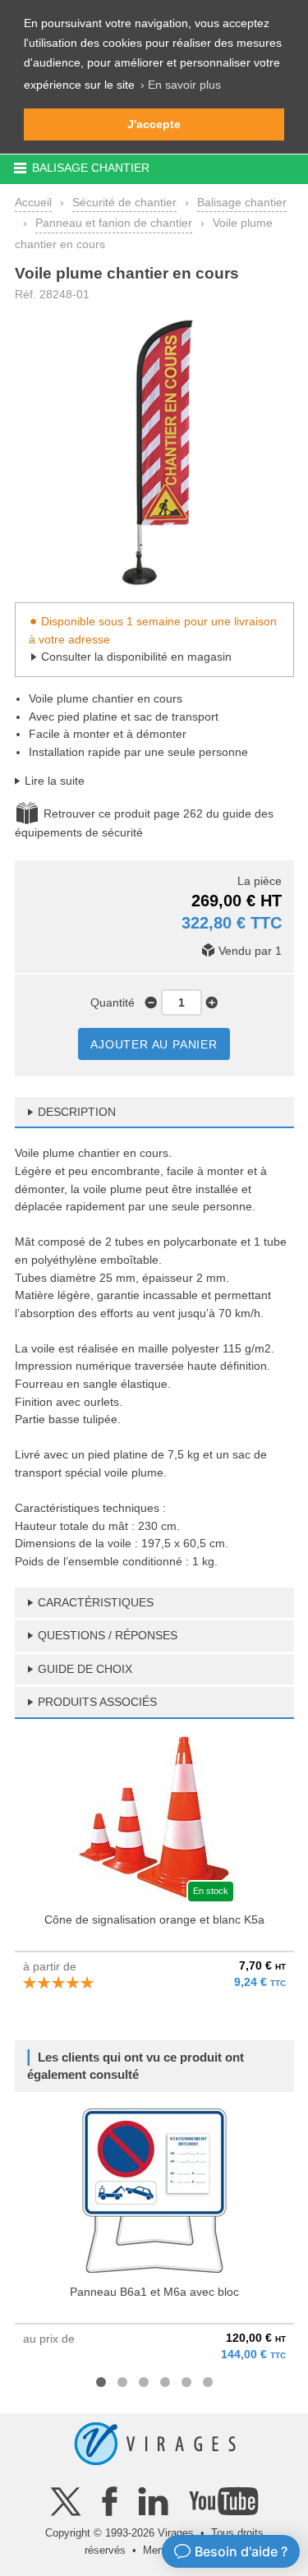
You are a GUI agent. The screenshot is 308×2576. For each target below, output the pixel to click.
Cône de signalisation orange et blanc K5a (154, 1919)
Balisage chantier (242, 202)
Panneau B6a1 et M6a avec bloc (154, 2292)
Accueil (33, 202)
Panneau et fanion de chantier (114, 223)
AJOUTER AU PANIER (154, 1044)
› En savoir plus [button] (181, 85)
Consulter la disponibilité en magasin (136, 657)
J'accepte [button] (154, 124)
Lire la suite (55, 781)
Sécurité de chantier (124, 202)
